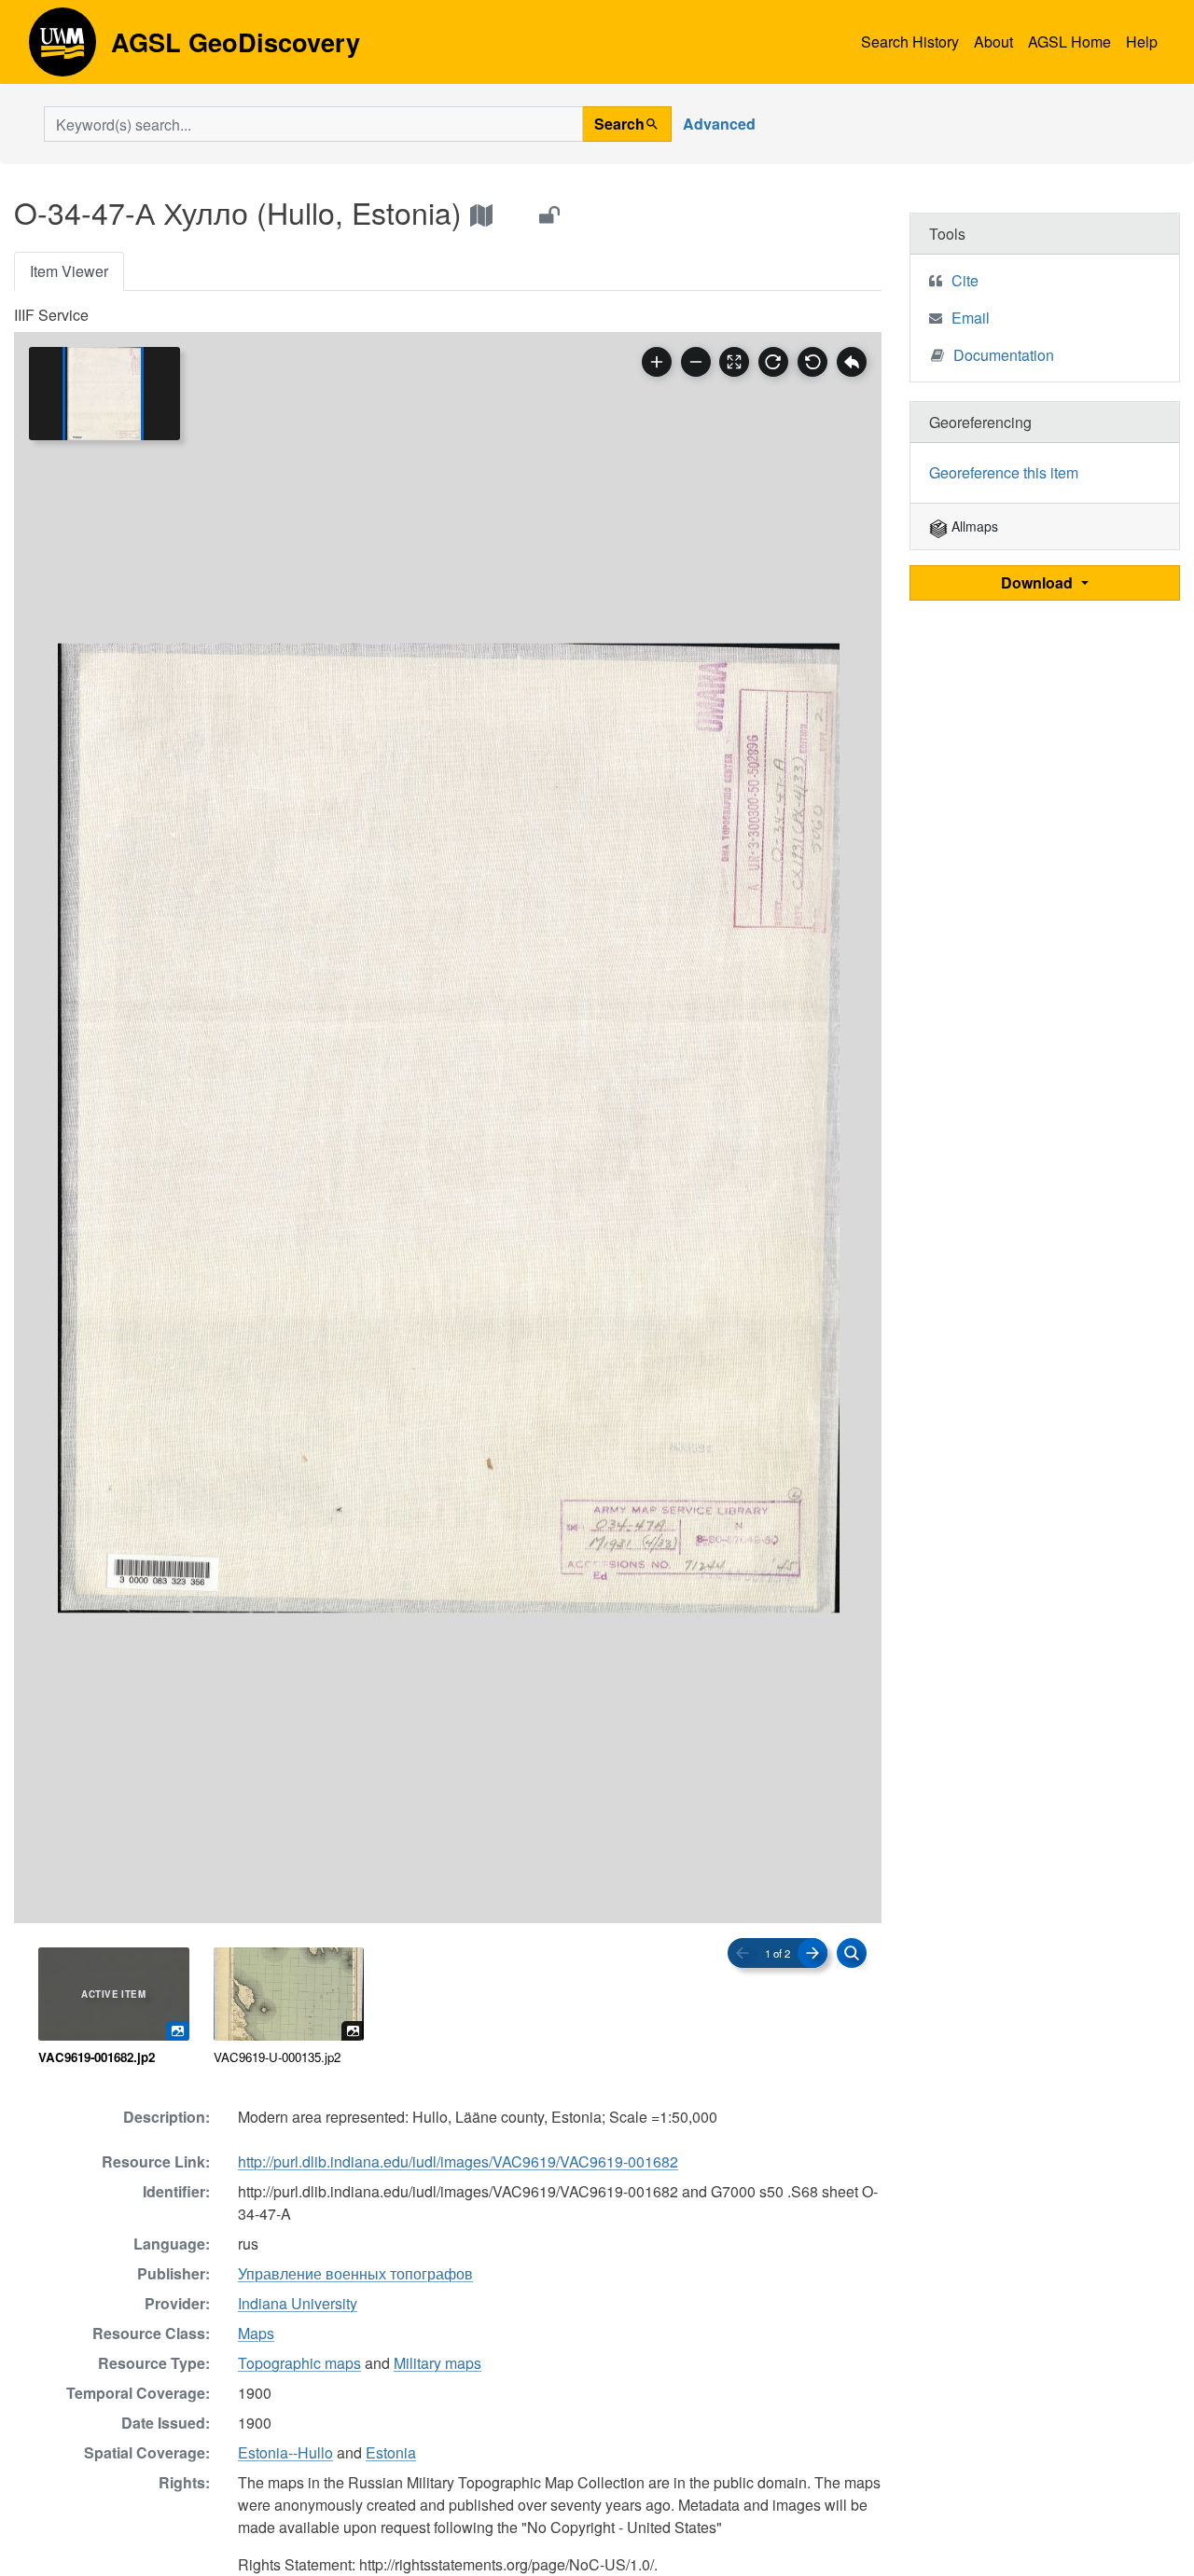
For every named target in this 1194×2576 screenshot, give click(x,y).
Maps (256, 2333)
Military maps (437, 2363)
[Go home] (852, 362)
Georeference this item (1004, 472)
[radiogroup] (448, 2007)
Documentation (1004, 355)
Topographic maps (299, 2363)
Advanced (719, 124)
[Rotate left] (812, 362)
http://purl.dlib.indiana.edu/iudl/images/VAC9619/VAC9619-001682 (458, 2161)
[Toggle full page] (734, 362)
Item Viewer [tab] (69, 271)
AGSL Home (1069, 42)
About (993, 42)
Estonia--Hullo (285, 2452)
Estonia (391, 2452)
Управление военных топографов (355, 2273)
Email (971, 318)
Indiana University (298, 2303)
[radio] (114, 2007)
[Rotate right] (773, 362)
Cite (965, 280)
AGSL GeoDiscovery (62, 48)
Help (1142, 42)
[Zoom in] (657, 362)
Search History (910, 42)
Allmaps (973, 526)
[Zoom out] (696, 362)
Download (1039, 582)
